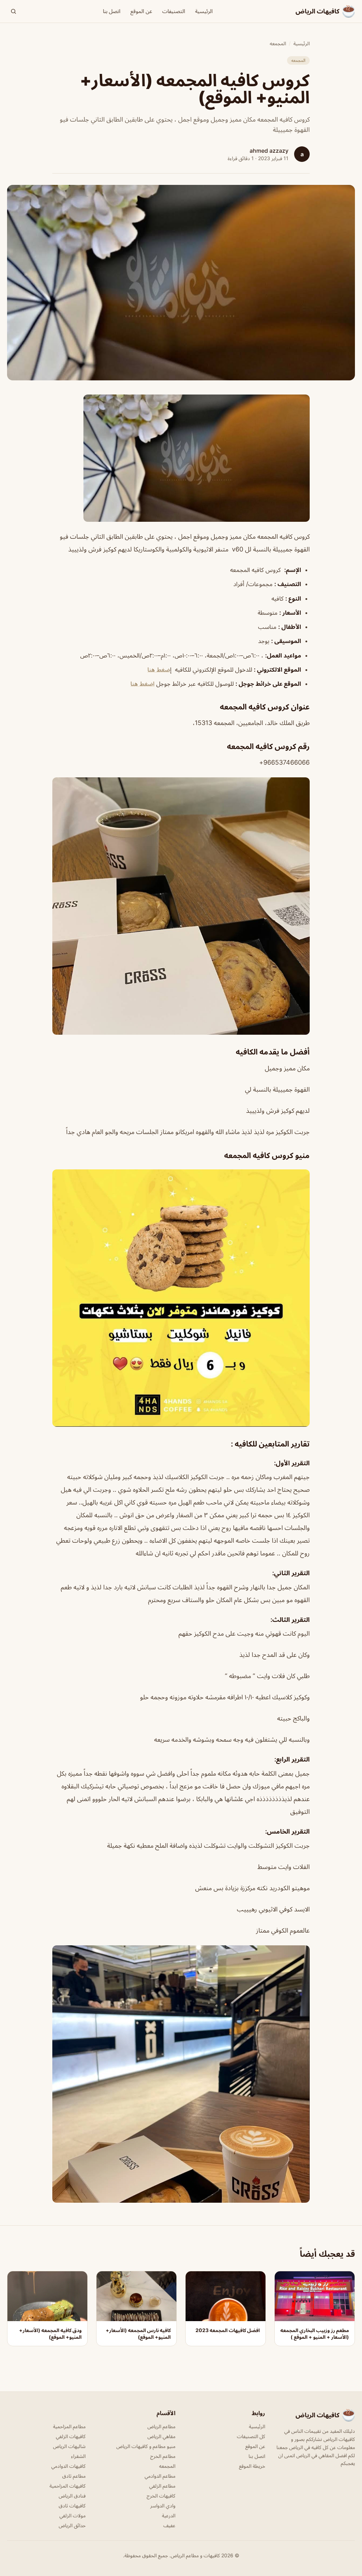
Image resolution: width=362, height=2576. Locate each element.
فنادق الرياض (72, 2496)
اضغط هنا (142, 684)
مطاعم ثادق (74, 2476)
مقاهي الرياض (161, 2436)
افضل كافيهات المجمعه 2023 (228, 2330)
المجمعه (278, 43)
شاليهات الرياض (69, 2446)
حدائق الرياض (72, 2525)
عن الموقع (141, 11)
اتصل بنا (112, 11)
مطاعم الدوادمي (160, 2476)
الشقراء (78, 2456)
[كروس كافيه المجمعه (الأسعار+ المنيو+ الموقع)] (181, 458)
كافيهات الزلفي (71, 2436)
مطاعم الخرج (163, 2456)
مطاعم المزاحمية (69, 2426)
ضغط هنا (159, 670)
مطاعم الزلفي (162, 2486)
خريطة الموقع (252, 2466)
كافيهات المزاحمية (68, 2486)
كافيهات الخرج (161, 2496)
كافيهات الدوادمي (68, 2466)
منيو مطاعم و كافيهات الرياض (146, 2446)
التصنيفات (174, 11)
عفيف (169, 2525)
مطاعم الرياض (161, 2426)
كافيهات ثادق (72, 2505)
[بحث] (13, 11)
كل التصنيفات (251, 2436)
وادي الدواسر (163, 2505)
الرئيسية (204, 11)
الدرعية (169, 2515)
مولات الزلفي (72, 2515)
